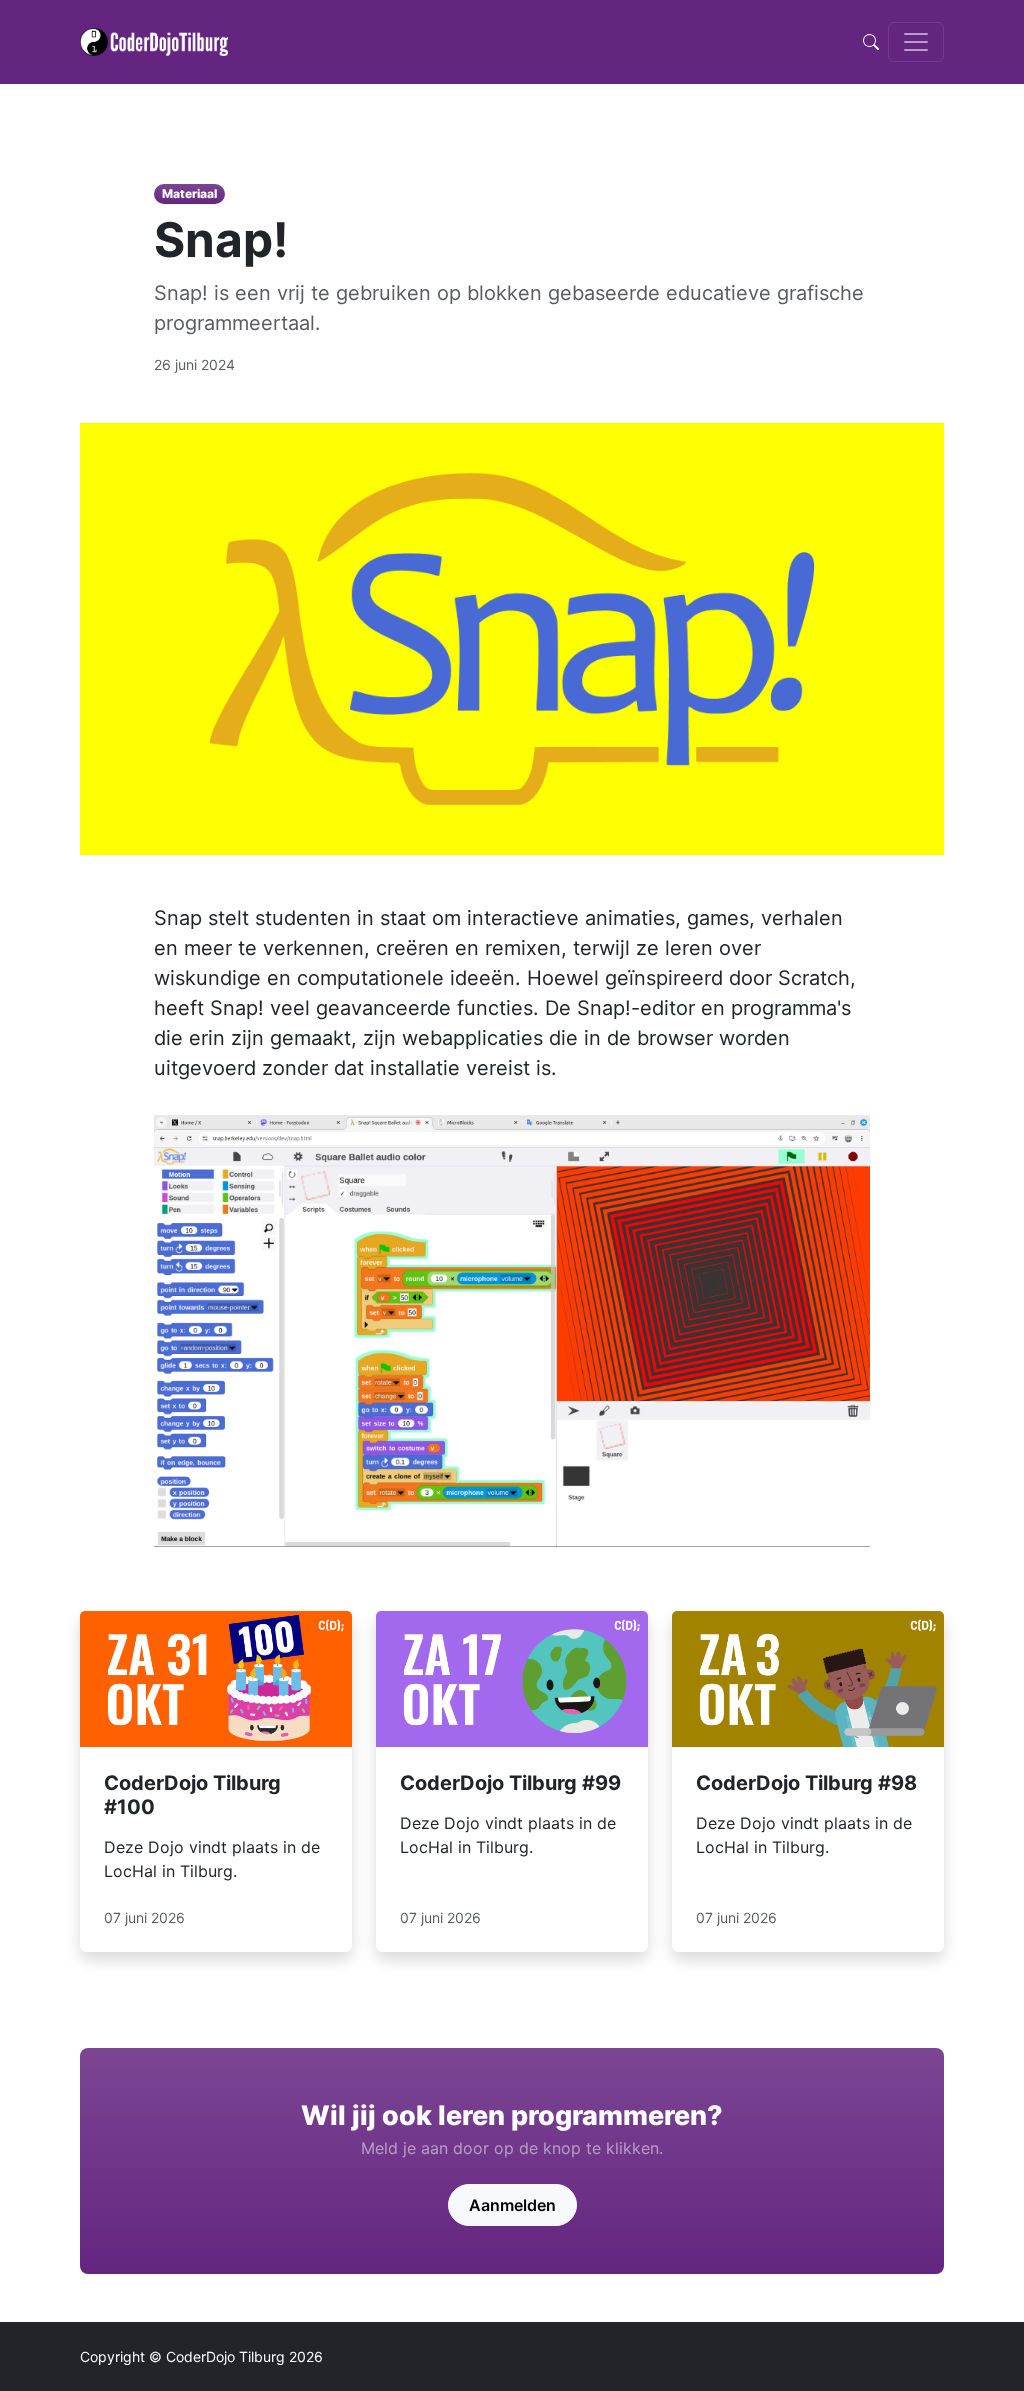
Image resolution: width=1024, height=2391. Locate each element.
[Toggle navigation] (916, 42)
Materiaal (189, 193)
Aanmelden (512, 2205)
